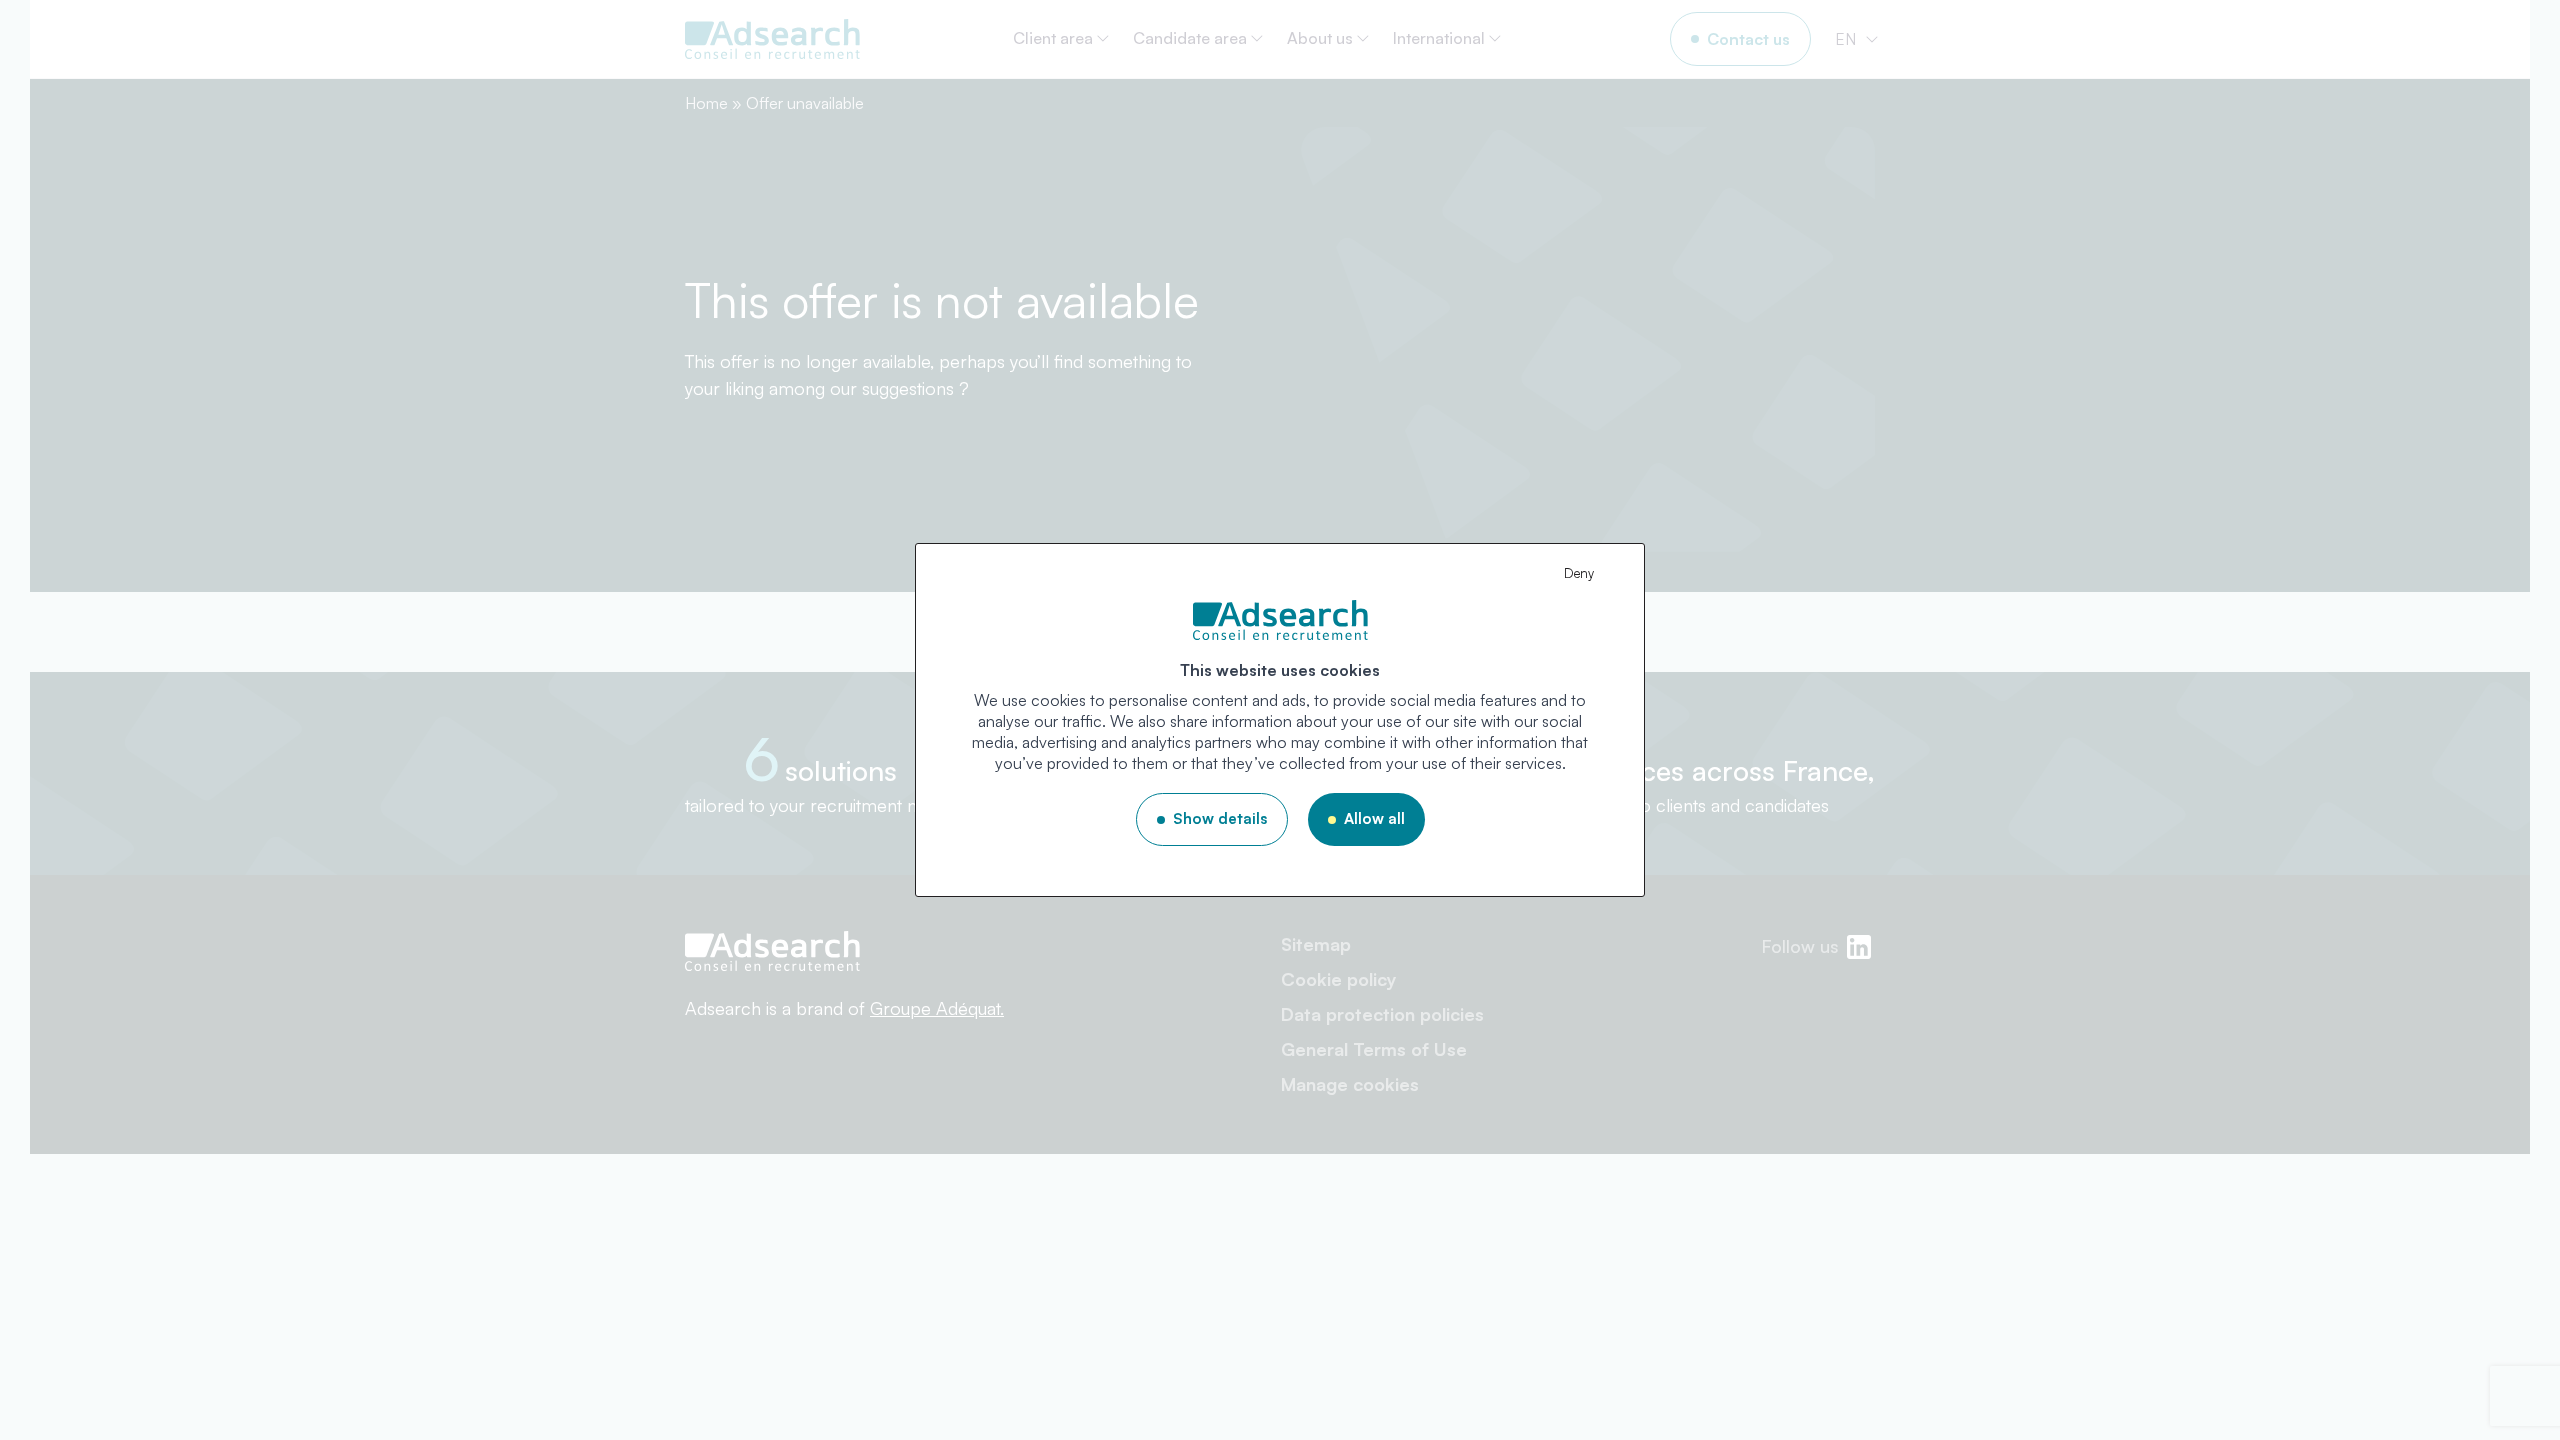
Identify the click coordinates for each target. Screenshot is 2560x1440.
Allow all (1374, 818)
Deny (1579, 573)
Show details (1220, 818)
